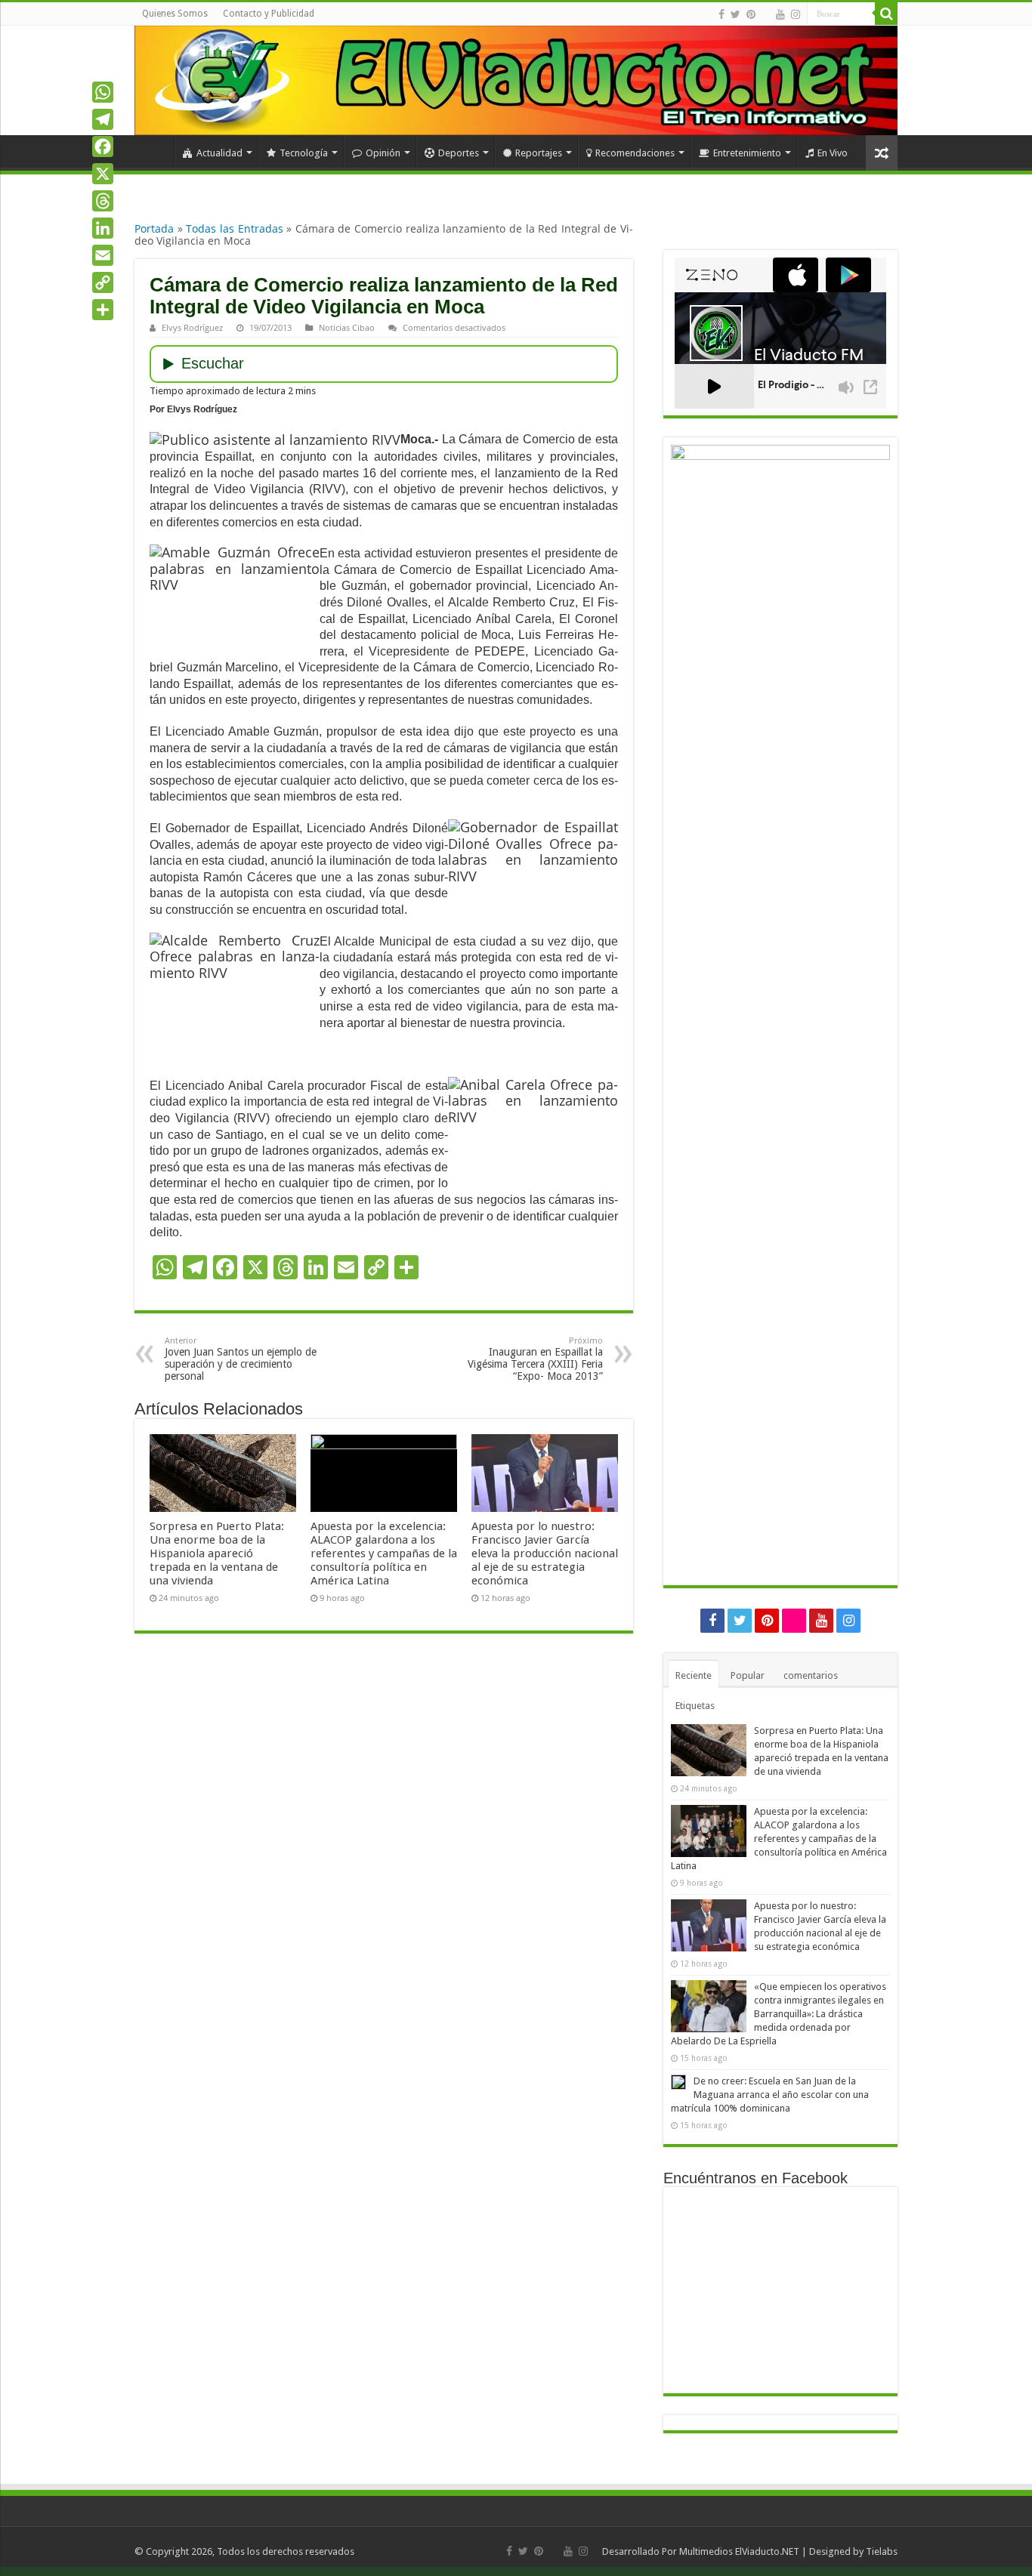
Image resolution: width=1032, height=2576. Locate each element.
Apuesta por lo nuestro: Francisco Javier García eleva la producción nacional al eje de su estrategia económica (545, 1553)
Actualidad (219, 153)
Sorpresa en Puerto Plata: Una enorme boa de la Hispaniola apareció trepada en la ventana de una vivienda (217, 1553)
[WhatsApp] (103, 92)
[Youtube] (780, 14)
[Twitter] (735, 14)
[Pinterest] (751, 14)
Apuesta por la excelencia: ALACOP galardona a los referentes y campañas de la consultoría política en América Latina (384, 1553)
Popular (748, 1675)
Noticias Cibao (347, 327)
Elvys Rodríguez (192, 327)
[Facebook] (721, 14)
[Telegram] (103, 119)
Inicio (154, 151)
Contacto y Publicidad (269, 14)
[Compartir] (103, 310)
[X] (103, 174)
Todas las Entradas (234, 228)
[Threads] (103, 201)
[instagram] (796, 14)
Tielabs (882, 2551)
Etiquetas (695, 1706)
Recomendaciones (635, 153)
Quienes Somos (175, 14)
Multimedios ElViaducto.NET (739, 2551)
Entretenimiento (747, 153)
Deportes (459, 153)
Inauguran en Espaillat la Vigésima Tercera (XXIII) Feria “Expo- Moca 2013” (535, 1359)
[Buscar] (886, 14)
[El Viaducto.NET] (516, 80)
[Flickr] (766, 15)
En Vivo (833, 153)
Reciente (694, 1675)
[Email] (103, 255)
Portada (154, 228)
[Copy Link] (103, 282)
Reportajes (539, 153)
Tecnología (304, 153)
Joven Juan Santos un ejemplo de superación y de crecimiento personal (241, 1359)
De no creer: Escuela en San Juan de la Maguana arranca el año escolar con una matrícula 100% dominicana (770, 2095)
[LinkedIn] (103, 228)
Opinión (383, 153)
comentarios (811, 1675)
